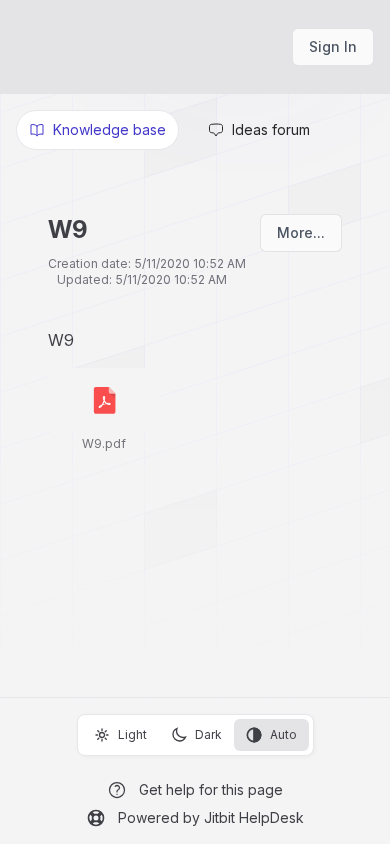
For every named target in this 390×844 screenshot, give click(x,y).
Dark (208, 734)
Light (132, 734)
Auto (283, 734)
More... (301, 232)
